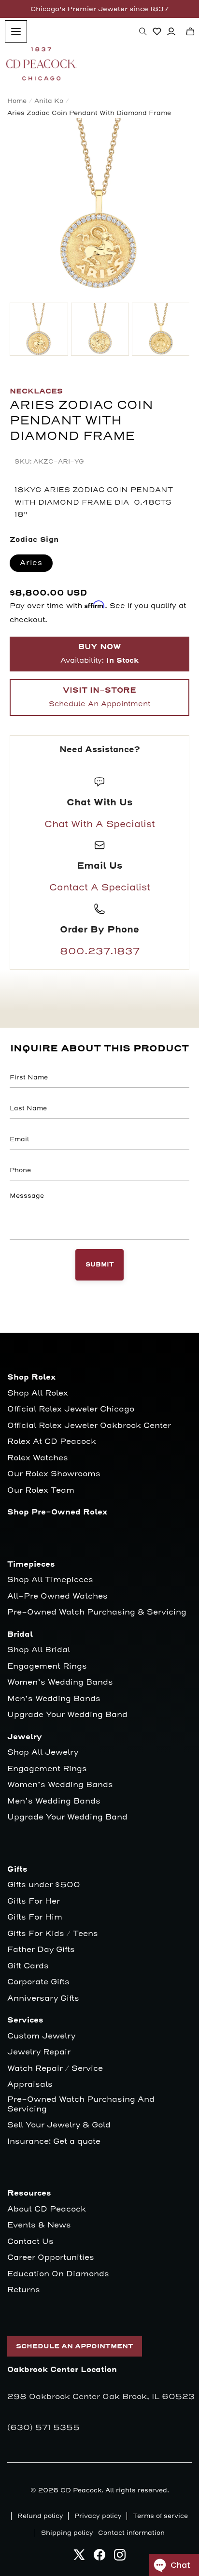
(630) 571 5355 (43, 2428)
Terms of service (160, 2516)
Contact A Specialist (100, 888)
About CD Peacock (47, 2209)
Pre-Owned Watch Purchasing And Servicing (81, 2104)
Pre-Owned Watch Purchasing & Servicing (97, 1612)
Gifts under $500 (44, 1885)
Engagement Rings (47, 1666)
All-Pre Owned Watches (57, 1596)
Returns (24, 2290)
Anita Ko (49, 101)
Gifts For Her (34, 1901)
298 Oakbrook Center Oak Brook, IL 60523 (101, 2397)
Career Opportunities (51, 2258)
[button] (143, 31)
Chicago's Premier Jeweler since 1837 (99, 9)
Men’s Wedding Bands (54, 1699)
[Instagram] (120, 2557)
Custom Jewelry (41, 2036)
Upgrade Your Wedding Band (67, 1715)
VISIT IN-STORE (99, 697)
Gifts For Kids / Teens (53, 1934)
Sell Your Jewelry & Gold (59, 2125)
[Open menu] (16, 31)
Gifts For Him (35, 1917)
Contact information (131, 2533)
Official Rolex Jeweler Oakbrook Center (89, 1426)
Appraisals (30, 2085)
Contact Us (30, 2242)
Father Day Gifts (41, 1950)
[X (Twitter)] (79, 2557)
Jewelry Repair (39, 2052)
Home (17, 101)
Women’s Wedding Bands (60, 1682)
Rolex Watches (38, 1458)
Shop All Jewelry (43, 1753)
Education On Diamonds (58, 2274)
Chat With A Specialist (100, 824)
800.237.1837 (100, 951)
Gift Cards (28, 1966)
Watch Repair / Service (55, 2069)
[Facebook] (99, 2557)
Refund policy (40, 2516)
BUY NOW (99, 654)
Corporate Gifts (38, 1982)
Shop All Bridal (39, 1650)
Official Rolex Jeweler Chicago (71, 1409)
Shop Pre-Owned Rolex (57, 1512)
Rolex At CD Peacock (52, 1442)
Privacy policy (98, 2516)
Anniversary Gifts (43, 1999)
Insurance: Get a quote (54, 2142)
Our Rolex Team (41, 1491)
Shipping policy (67, 2533)
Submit (100, 1265)
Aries (31, 563)
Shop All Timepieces (50, 1580)
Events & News (39, 2225)
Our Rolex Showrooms (54, 1474)
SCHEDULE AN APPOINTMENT (75, 2346)
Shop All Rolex (38, 1393)
